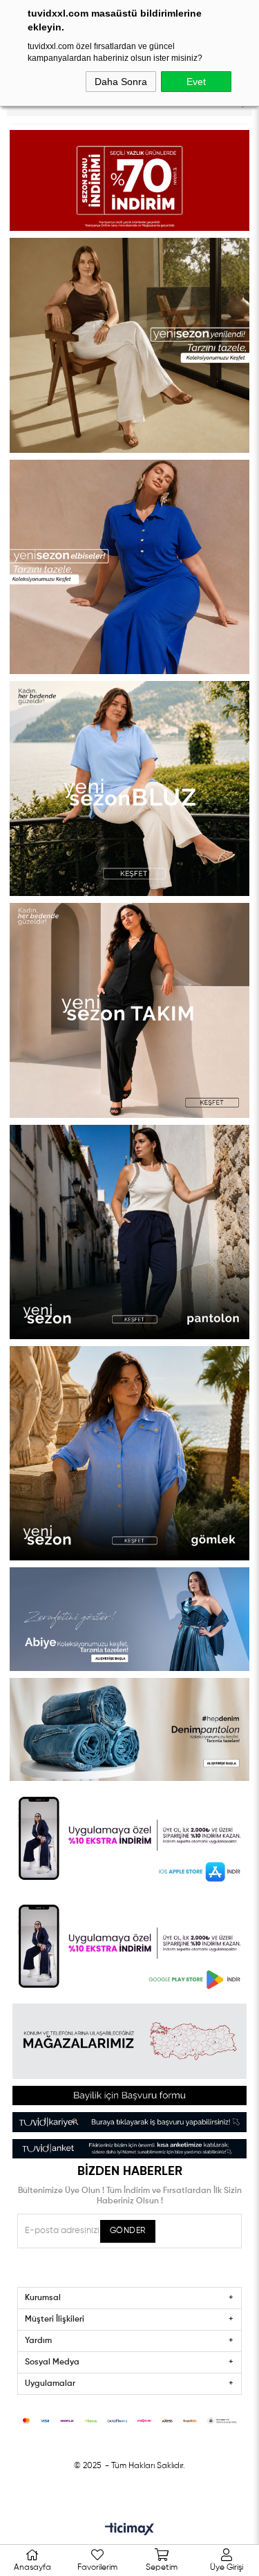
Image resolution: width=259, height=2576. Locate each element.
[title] (130, 180)
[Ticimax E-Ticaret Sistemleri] (129, 2530)
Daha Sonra (121, 82)
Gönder (128, 2231)
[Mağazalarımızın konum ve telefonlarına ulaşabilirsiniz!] (130, 2041)
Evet (196, 82)
